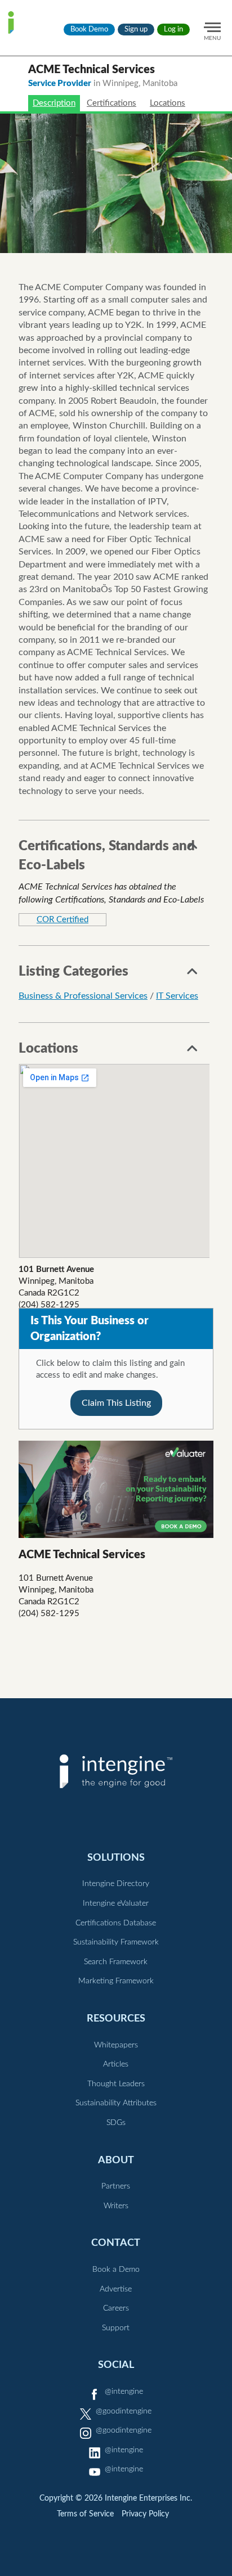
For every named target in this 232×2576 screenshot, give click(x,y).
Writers (116, 2206)
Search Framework (116, 1962)
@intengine (124, 2392)
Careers (116, 2308)
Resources (116, 2018)
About (116, 2160)
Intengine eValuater (116, 1903)
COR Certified (63, 920)
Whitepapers (116, 2045)
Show (193, 849)
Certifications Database (116, 1923)
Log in (173, 30)
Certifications (111, 103)
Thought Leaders (116, 2084)
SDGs (116, 2123)
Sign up (136, 30)
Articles (116, 2064)
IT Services (177, 996)
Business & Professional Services (83, 996)
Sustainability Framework (116, 1942)
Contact (116, 2243)
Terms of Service (85, 2514)
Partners (116, 2186)
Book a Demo (116, 2270)
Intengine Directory (116, 1884)
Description (54, 103)
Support (116, 2328)
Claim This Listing (116, 1403)
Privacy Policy (145, 2514)
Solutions (116, 1858)
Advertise (116, 2289)
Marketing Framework (116, 1981)
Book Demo (89, 30)
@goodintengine (124, 2411)
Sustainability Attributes (116, 2103)
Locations (168, 103)
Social (116, 2365)
